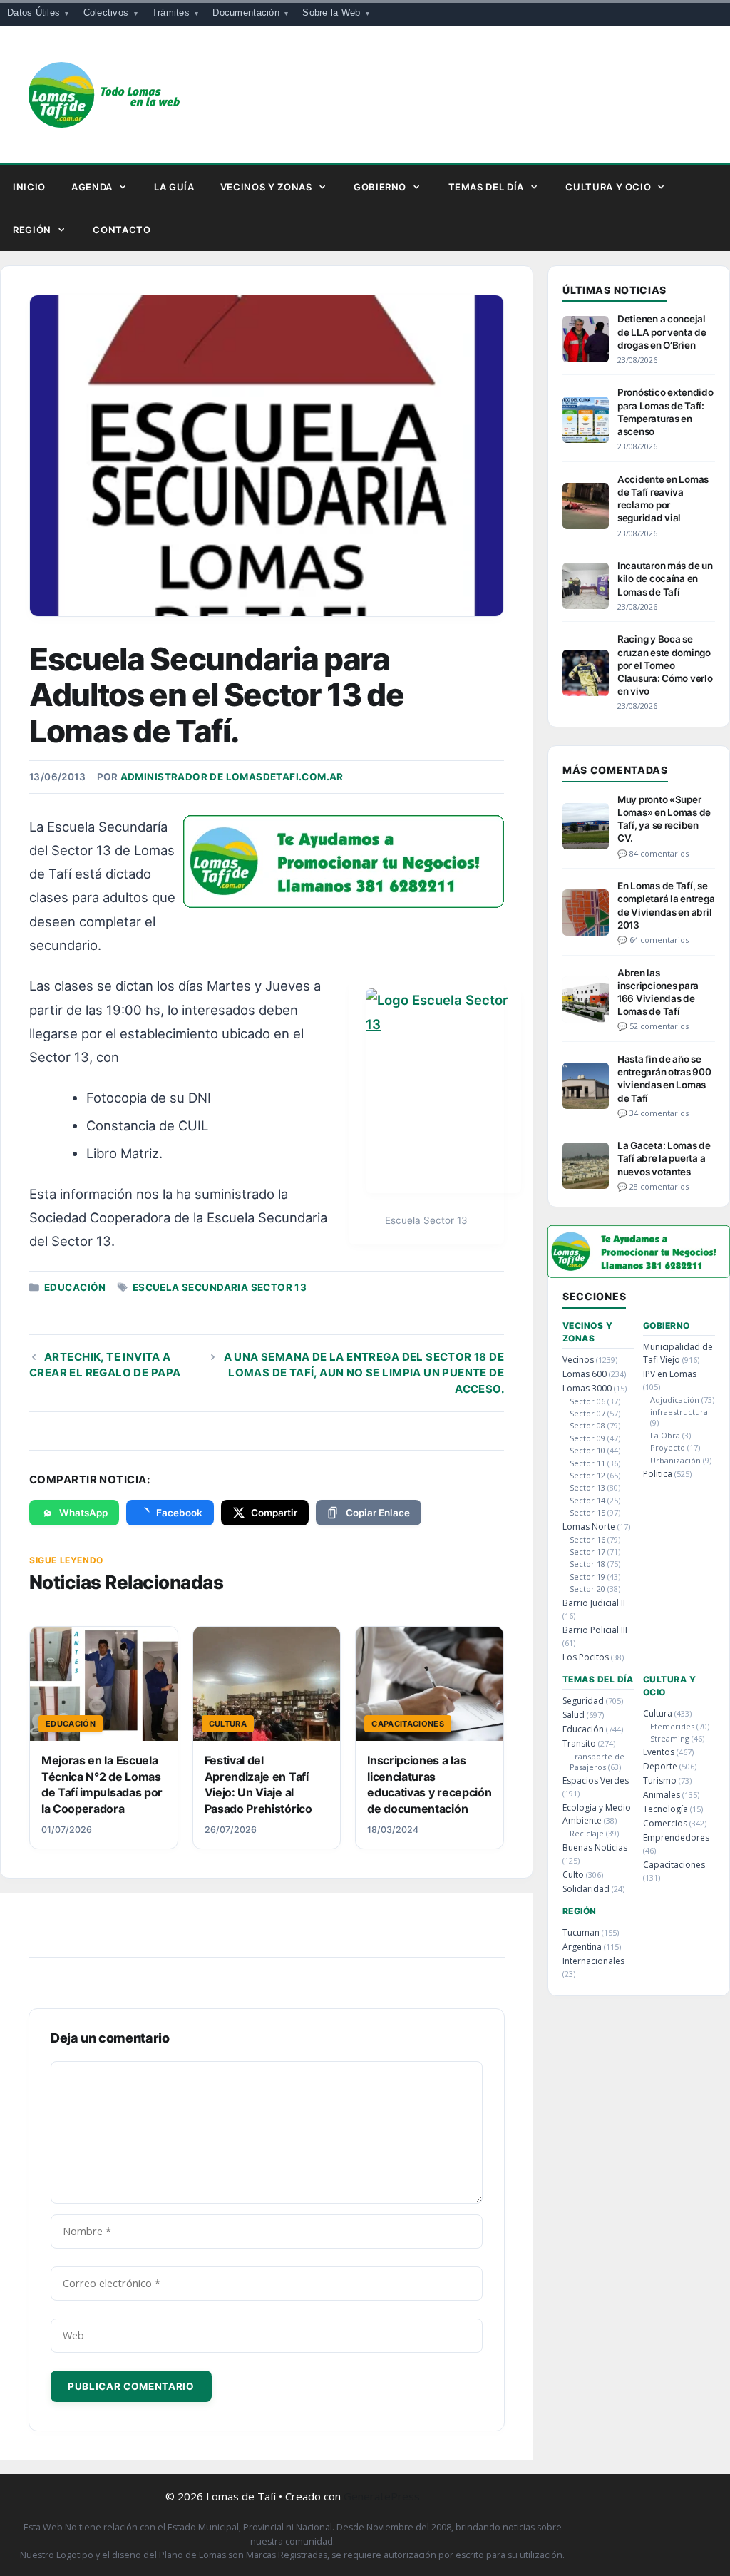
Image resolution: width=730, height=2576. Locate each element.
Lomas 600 (585, 1374)
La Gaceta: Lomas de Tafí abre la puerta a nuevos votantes (664, 1158)
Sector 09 (587, 1438)
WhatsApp (83, 1513)
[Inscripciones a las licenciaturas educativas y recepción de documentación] (430, 1684)
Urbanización (675, 1460)
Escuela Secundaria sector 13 (220, 1287)
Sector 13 (587, 1487)
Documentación (246, 12)
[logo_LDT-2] (344, 903)
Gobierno (380, 187)
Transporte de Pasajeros (597, 1762)
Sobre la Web (331, 12)
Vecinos (578, 1360)
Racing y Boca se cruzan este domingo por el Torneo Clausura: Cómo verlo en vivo (665, 665)
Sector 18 (587, 1564)
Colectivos (106, 12)
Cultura (658, 1713)
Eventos (659, 1752)
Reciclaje (587, 1833)
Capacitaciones (674, 1865)
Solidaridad (586, 1889)
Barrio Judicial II (594, 1603)
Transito (579, 1743)
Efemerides (672, 1726)
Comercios (665, 1823)
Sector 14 (587, 1500)
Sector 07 (587, 1413)
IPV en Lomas (670, 1374)
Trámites (171, 12)
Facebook (179, 1513)
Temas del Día (486, 187)
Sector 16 (587, 1539)
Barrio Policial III (595, 1630)
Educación (75, 1287)
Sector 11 (587, 1463)
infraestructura (679, 1412)
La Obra (665, 1435)
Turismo (660, 1780)
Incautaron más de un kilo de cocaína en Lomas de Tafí (665, 578)
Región (32, 230)
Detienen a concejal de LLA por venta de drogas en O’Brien (662, 332)
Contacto (122, 230)
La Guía (174, 187)
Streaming (670, 1738)
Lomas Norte (589, 1527)
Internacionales (593, 1961)
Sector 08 (587, 1425)
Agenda (92, 187)
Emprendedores (676, 1838)
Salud (574, 1715)
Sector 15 (587, 1512)
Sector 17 (587, 1552)
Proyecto (668, 1447)
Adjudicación (675, 1400)
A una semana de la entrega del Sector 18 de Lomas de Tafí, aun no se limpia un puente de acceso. (364, 1373)
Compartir (274, 1513)
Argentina (582, 1947)
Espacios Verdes (596, 1780)
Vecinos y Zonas (266, 187)
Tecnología (665, 1809)
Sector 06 (587, 1401)
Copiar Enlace (378, 1513)
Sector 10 (587, 1450)
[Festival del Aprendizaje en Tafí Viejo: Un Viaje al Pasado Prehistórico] (267, 1684)
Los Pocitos (586, 1657)
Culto (573, 1875)
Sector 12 (587, 1475)
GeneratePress (382, 2496)
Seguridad (583, 1701)
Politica (658, 1474)
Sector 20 (587, 1589)
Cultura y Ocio (608, 187)
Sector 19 (587, 1576)
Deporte (660, 1766)
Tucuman (581, 1932)
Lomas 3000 (587, 1388)
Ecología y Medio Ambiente (597, 1814)
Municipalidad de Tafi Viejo (678, 1353)
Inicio (29, 187)
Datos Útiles (34, 12)
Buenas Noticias (595, 1847)
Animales (662, 1795)
